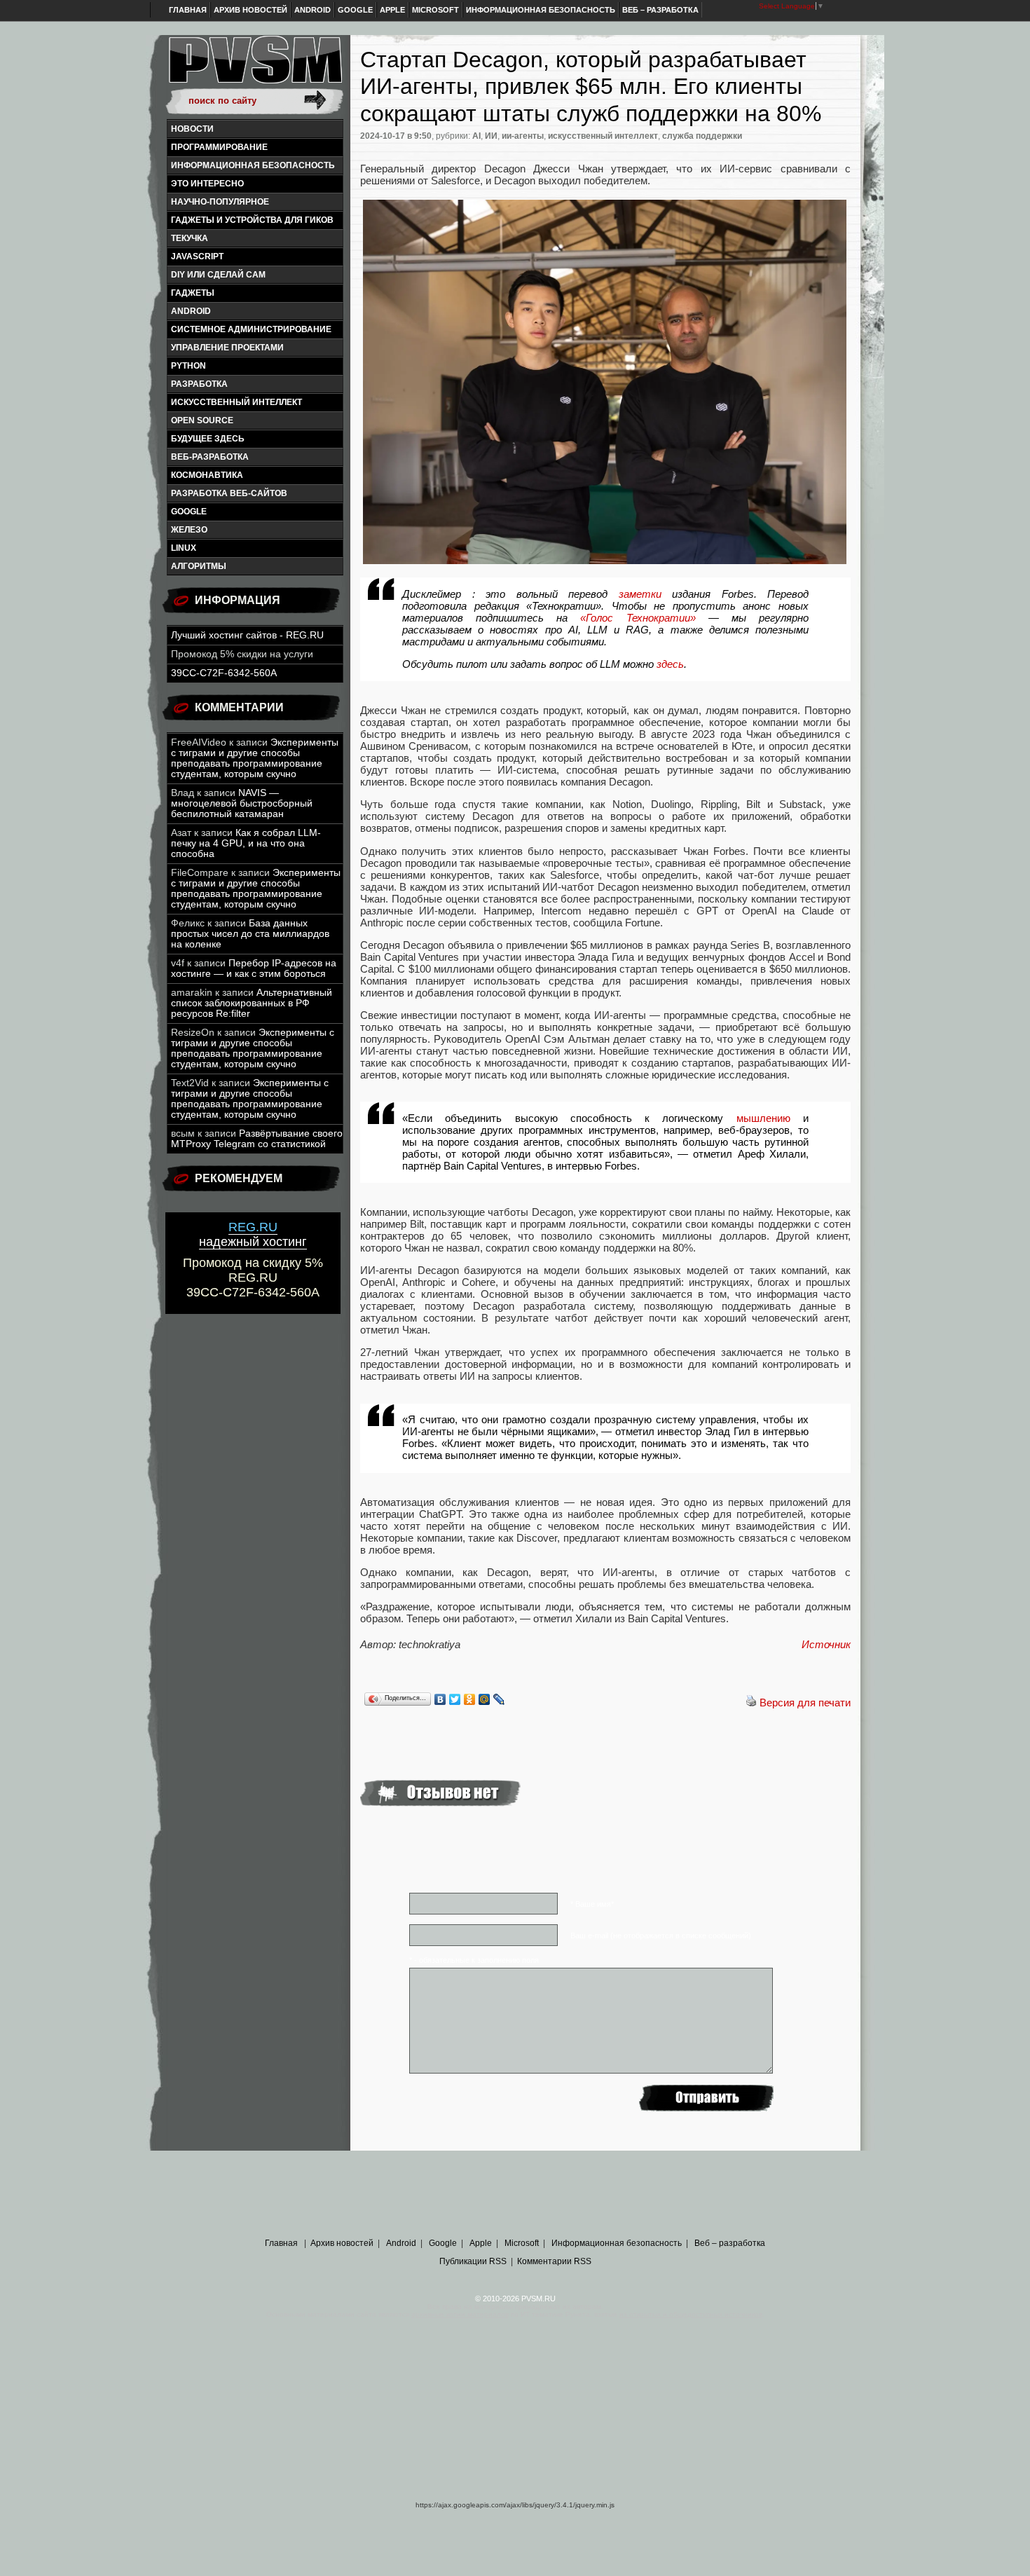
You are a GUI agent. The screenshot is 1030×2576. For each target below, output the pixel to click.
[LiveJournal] (499, 1699)
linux (184, 548)
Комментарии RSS (554, 2261)
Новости (192, 129)
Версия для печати (805, 1703)
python (188, 366)
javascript (197, 256)
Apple (392, 10)
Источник (826, 1644)
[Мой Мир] (485, 1699)
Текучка (190, 238)
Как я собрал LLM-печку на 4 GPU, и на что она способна (246, 843)
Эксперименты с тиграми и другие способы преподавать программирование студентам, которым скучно (255, 758)
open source (202, 420)
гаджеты (193, 293)
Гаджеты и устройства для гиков (252, 220)
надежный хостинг (253, 1234)
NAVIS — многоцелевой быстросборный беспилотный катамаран (242, 803)
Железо (189, 530)
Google (355, 10)
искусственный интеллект (236, 402)
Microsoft (435, 10)
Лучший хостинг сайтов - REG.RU (247, 635)
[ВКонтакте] (440, 1699)
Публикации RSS (473, 2261)
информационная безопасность (253, 165)
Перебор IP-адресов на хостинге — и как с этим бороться (254, 968)
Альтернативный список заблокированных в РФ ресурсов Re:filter (252, 1003)
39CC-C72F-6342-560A (224, 673)
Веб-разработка (210, 457)
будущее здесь (208, 439)
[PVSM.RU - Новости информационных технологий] (254, 67)
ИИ (491, 136)
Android (313, 10)
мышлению (763, 1118)
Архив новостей (250, 10)
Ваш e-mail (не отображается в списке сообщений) (661, 1936)
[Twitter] (455, 1699)
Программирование (219, 147)
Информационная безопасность (541, 10)
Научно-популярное (220, 202)
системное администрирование (251, 329)
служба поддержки (702, 136)
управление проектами (227, 348)
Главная (188, 10)
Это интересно (207, 184)
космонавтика (207, 475)
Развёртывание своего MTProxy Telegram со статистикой (257, 1139)
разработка (199, 384)
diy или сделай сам (218, 275)
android (191, 311)
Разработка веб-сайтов (229, 493)
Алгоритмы (199, 566)
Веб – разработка (660, 10)
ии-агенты (523, 136)
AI (476, 136)
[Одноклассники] (470, 1699)
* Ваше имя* (592, 1904)
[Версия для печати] (751, 1703)
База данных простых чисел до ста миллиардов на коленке (250, 934)
